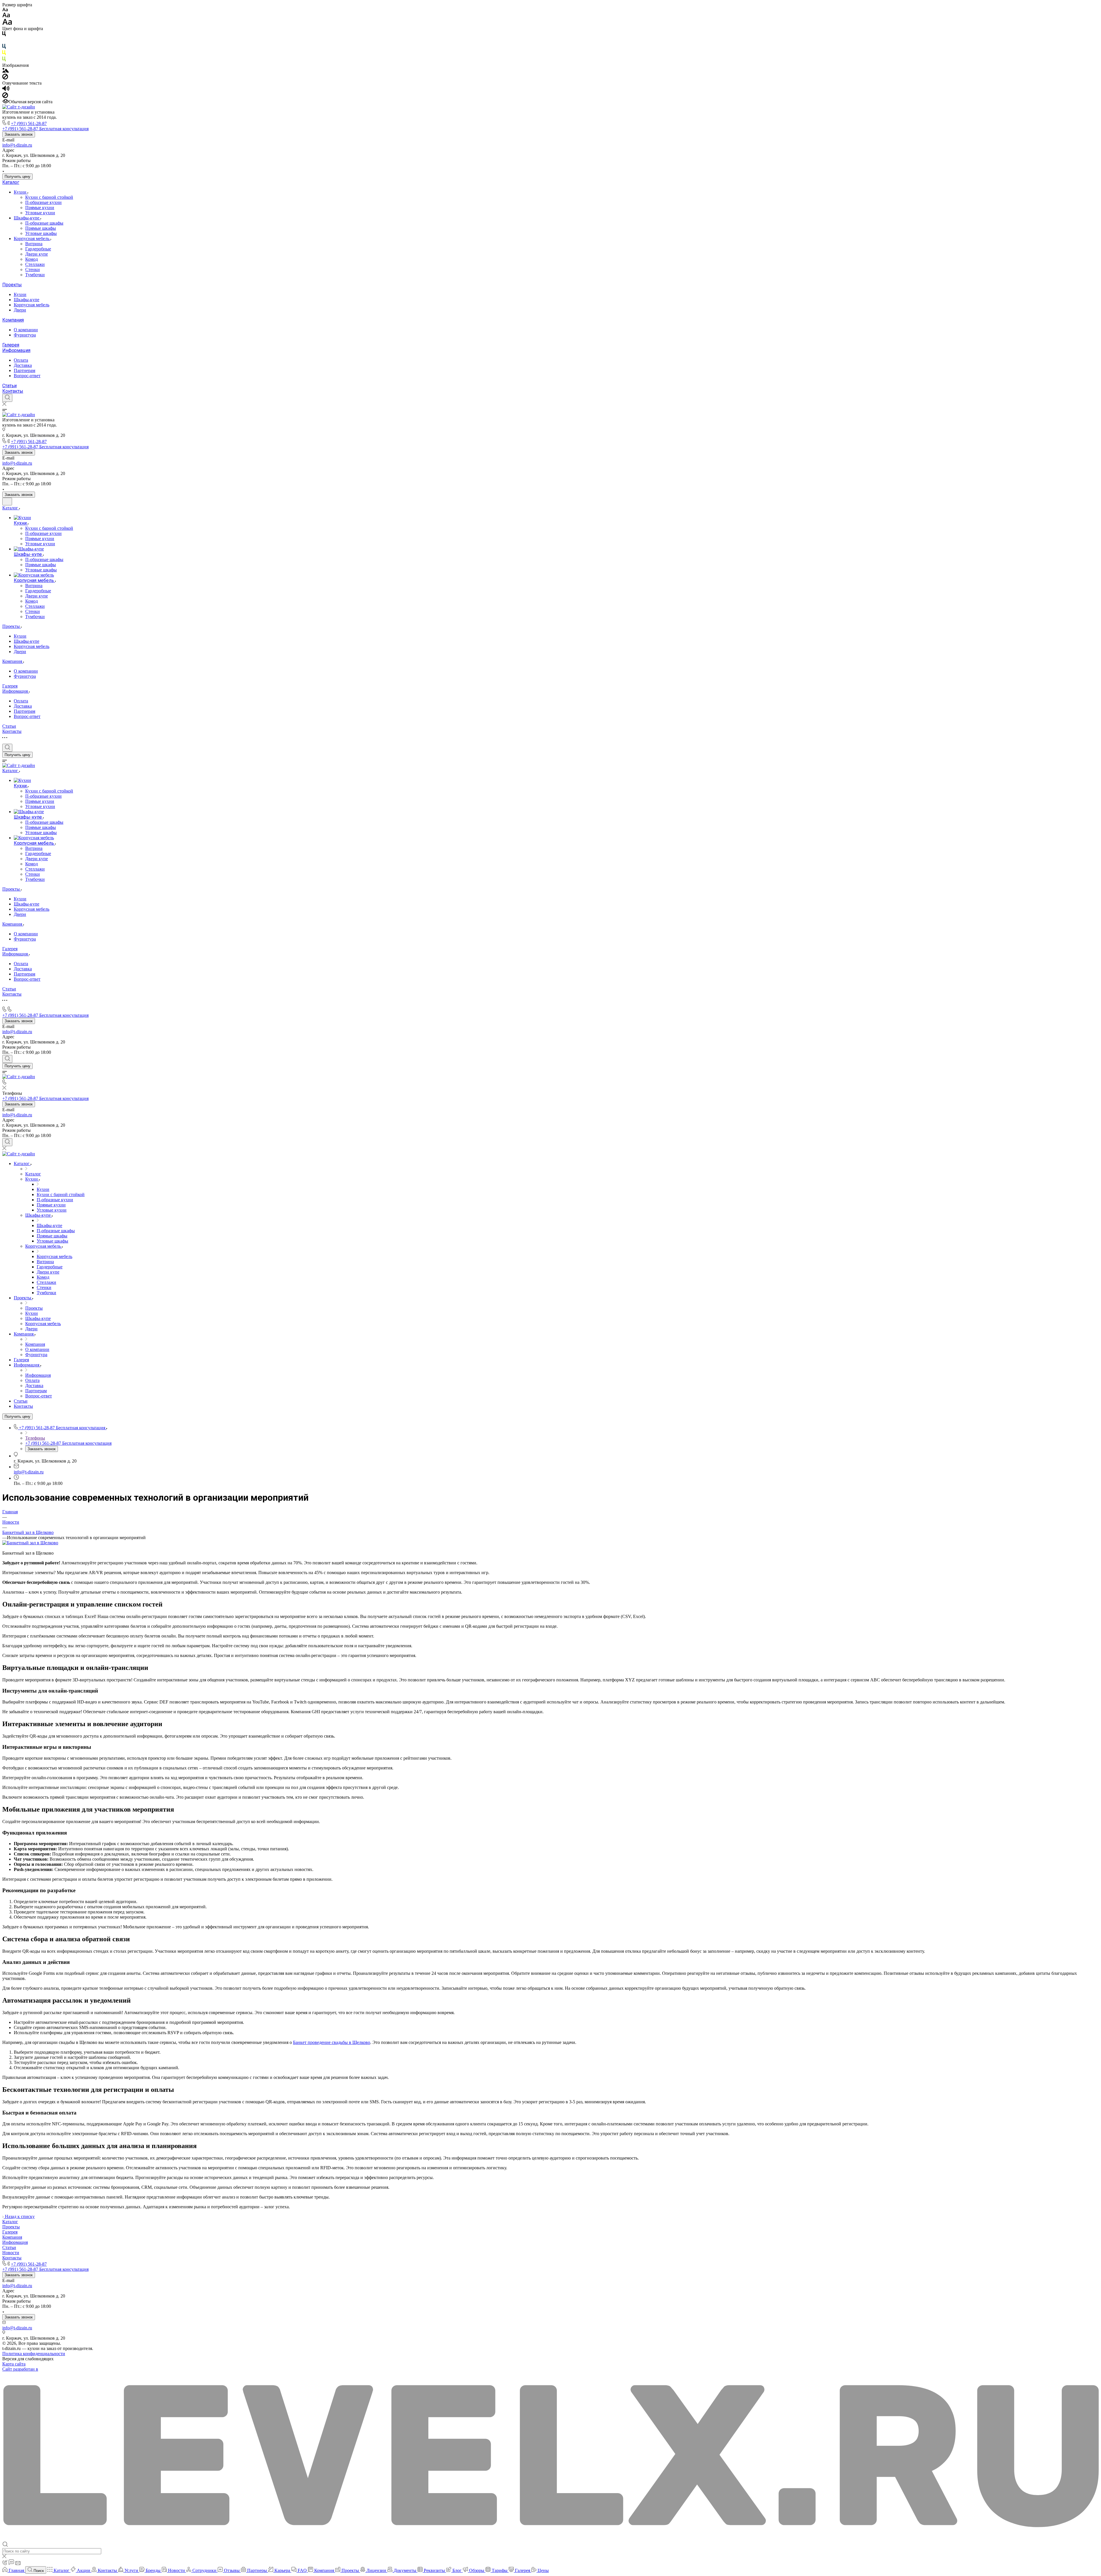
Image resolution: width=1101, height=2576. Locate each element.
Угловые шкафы (41, 233)
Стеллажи (35, 264)
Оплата (21, 360)
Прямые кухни (40, 208)
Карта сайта (14, 2364)
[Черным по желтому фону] (4, 54)
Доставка (23, 365)
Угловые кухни (40, 213)
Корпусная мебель (32, 238)
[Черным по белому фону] (4, 35)
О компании (26, 330)
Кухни (21, 192)
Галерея (11, 345)
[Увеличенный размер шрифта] (7, 23)
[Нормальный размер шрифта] (6, 16)
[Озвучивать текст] (6, 90)
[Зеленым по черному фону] (4, 60)
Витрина (34, 244)
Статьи (9, 386)
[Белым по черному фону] (4, 41)
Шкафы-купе (27, 218)
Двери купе (37, 254)
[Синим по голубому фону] (4, 47)
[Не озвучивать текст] (5, 97)
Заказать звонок (19, 134)
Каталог (11, 182)
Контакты (13, 391)
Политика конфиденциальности (34, 2354)
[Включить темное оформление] (7, 502)
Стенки (33, 269)
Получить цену (17, 177)
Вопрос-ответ (27, 376)
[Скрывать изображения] (5, 78)
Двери (20, 310)
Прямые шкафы (41, 228)
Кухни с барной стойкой (49, 197)
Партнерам (25, 370)
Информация (16, 350)
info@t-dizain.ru (17, 145)
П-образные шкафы (44, 223)
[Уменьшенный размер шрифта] (5, 10)
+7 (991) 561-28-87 (29, 123)
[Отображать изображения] (6, 71)
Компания (13, 320)
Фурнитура (25, 335)
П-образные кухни (43, 202)
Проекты (12, 285)
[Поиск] (7, 398)
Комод (32, 259)
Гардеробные (38, 249)
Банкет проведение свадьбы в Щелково (332, 2042)
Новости (11, 2253)
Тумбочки (35, 275)
